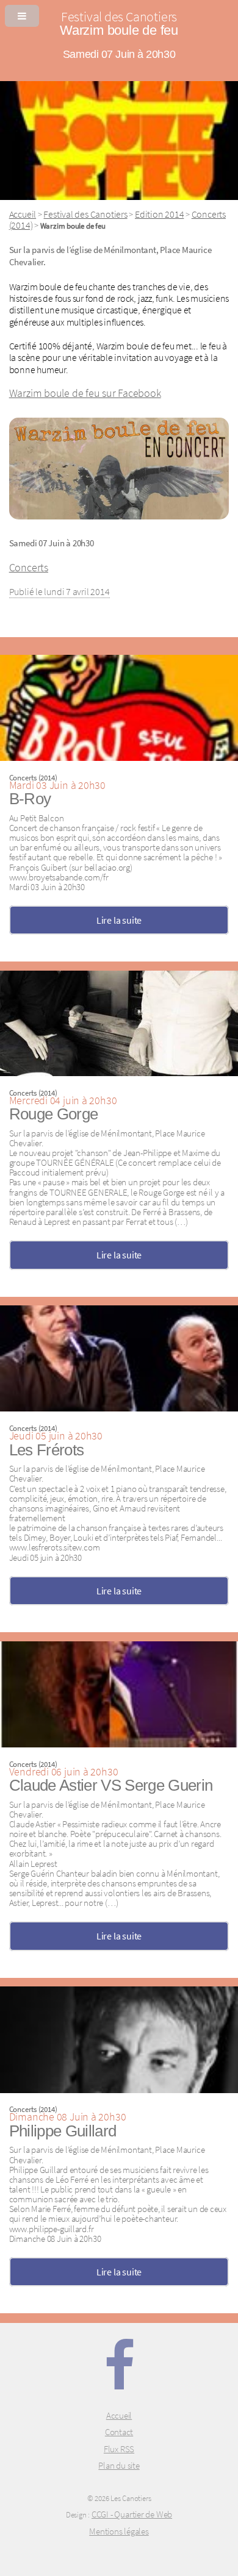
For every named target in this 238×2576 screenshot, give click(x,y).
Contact (119, 2432)
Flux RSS (119, 2449)
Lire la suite (119, 920)
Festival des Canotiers (85, 214)
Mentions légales (119, 2531)
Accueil (23, 214)
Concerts (29, 568)
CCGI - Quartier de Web (132, 2514)
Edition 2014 (159, 214)
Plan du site (119, 2466)
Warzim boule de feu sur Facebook (85, 393)
